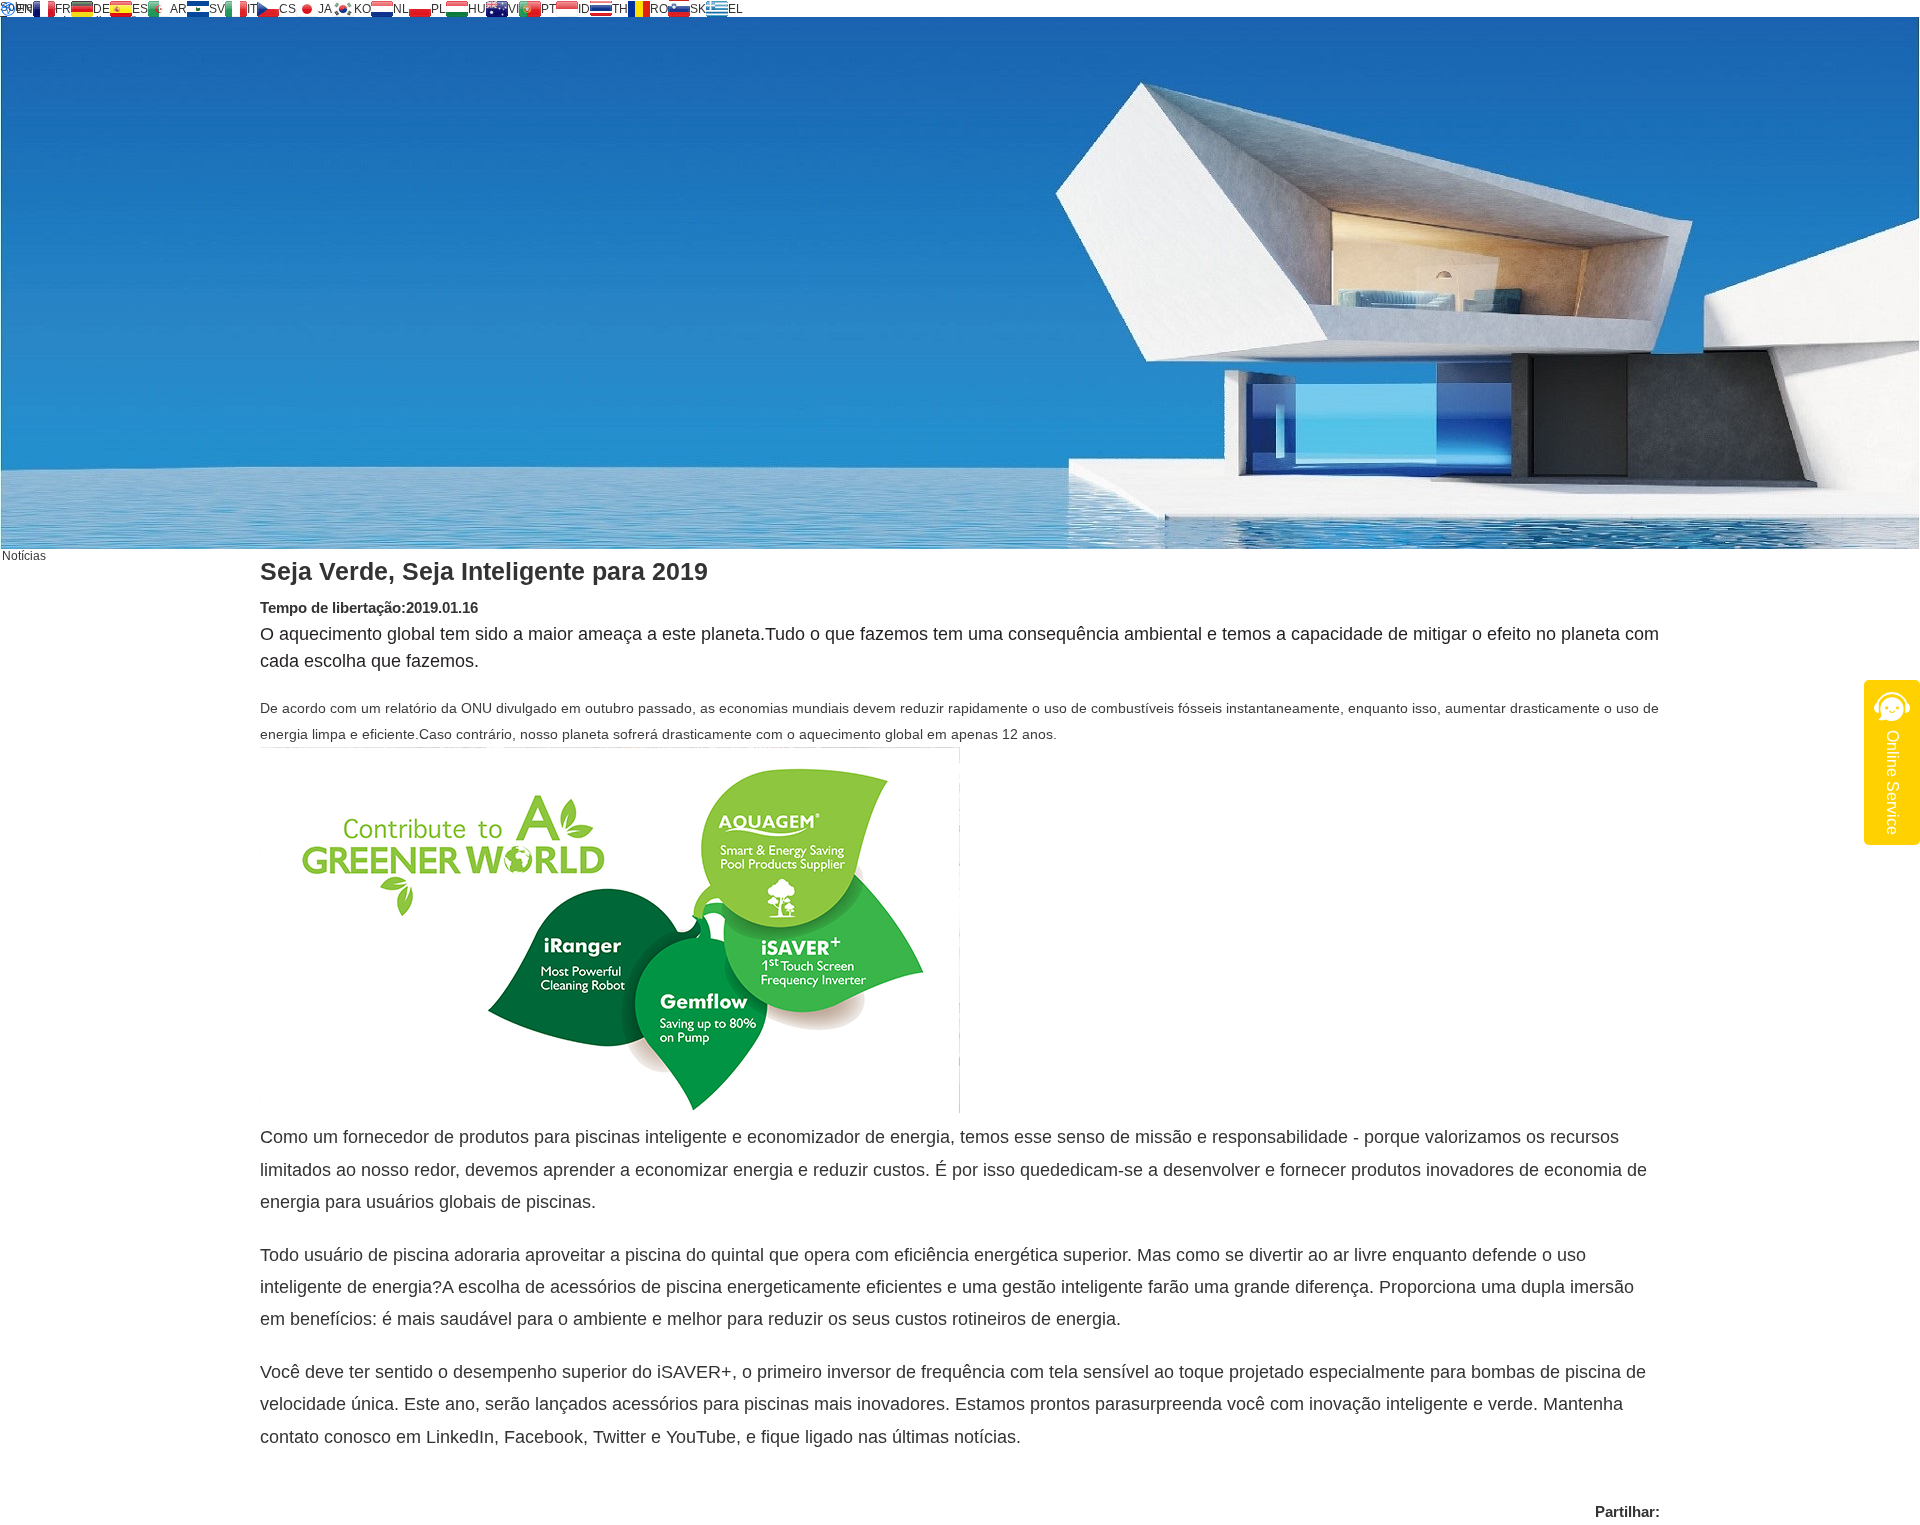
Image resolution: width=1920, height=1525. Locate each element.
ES (140, 9)
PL (438, 9)
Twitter (619, 1437)
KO (362, 9)
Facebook (543, 1437)
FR (63, 9)
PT (548, 9)
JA (325, 9)
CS (287, 9)
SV (217, 9)
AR (178, 9)
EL (735, 9)
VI (513, 9)
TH (620, 9)
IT (252, 9)
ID (584, 9)
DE (101, 9)
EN (24, 9)
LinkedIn (460, 1437)
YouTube (701, 1437)
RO (659, 9)
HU (477, 9)
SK (698, 9)
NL (401, 9)
